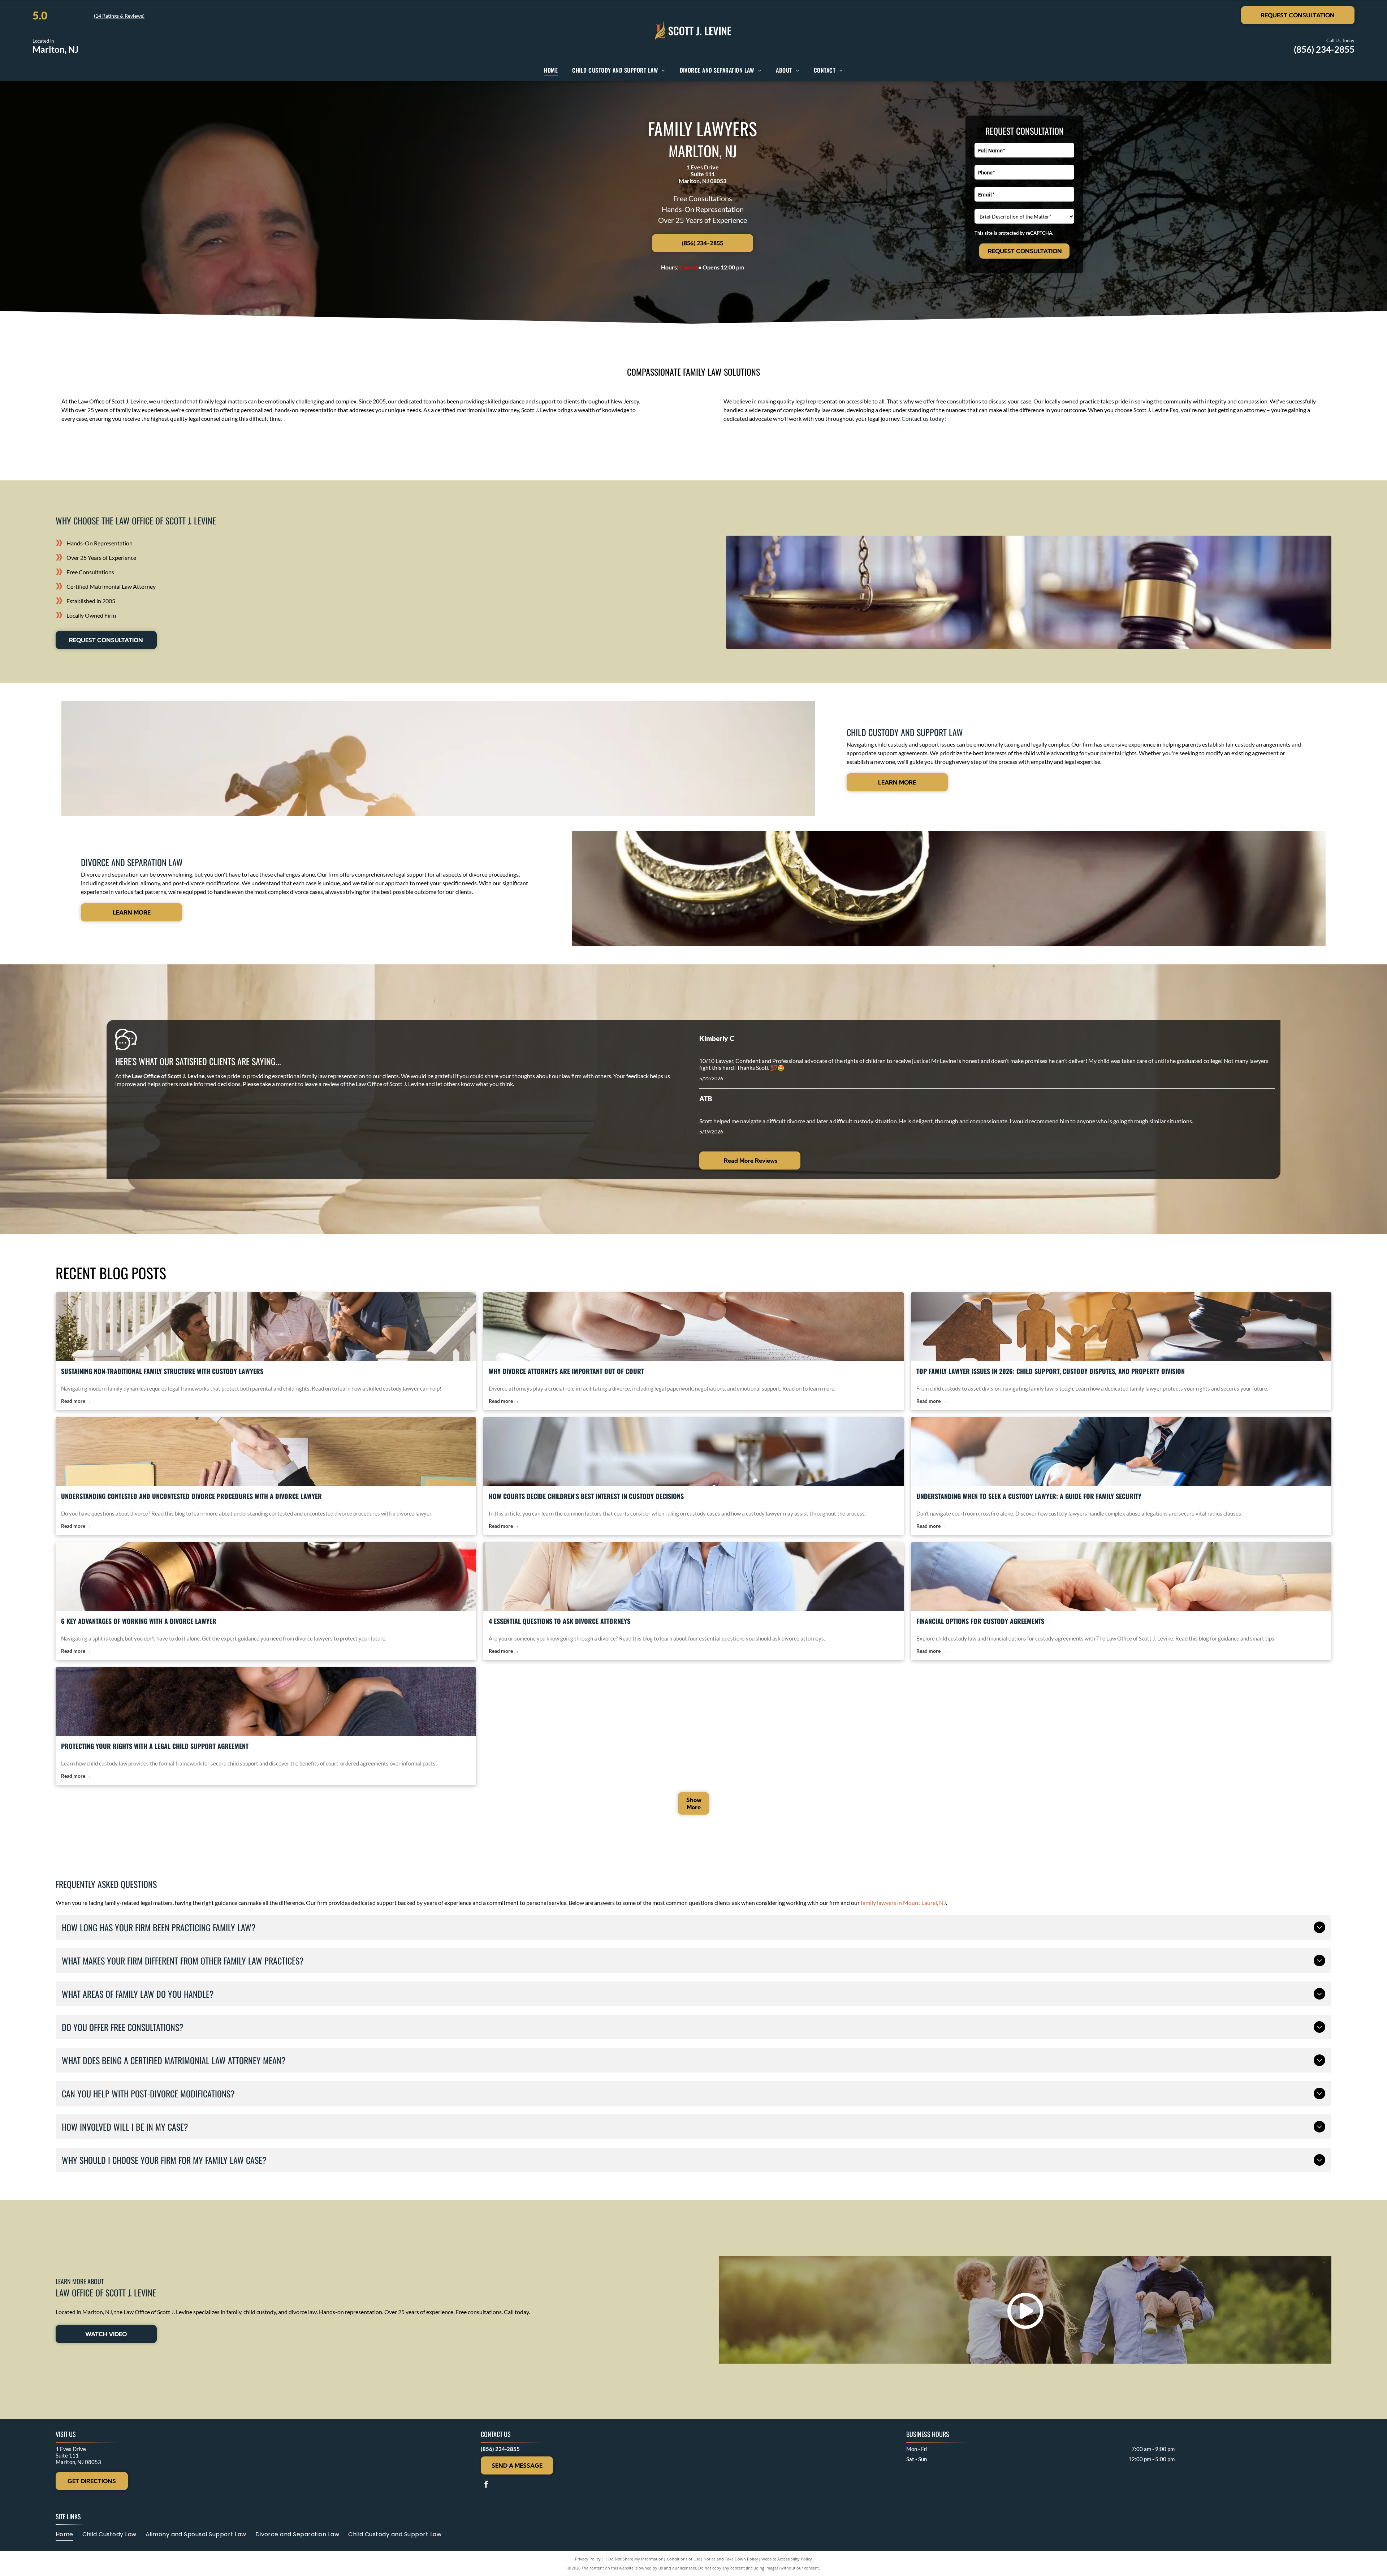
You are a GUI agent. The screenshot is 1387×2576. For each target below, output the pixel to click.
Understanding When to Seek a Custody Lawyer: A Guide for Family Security (1029, 1496)
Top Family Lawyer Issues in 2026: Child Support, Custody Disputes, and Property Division (1051, 1371)
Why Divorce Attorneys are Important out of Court (566, 1371)
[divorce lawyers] (266, 1577)
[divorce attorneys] (693, 1327)
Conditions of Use (684, 2559)
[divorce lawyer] (266, 1452)
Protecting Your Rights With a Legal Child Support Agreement (155, 1746)
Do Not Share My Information (636, 2559)
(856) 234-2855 (1324, 49)
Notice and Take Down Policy (731, 2559)
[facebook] (486, 2485)
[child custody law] (1121, 1577)
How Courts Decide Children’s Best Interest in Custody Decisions (586, 1496)
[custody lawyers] (1121, 1452)
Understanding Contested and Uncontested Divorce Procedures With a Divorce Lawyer (191, 1496)
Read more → (76, 1401)
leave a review (322, 1084)
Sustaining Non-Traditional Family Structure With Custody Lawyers (162, 1371)
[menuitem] (551, 70)
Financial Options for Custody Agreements (980, 1621)
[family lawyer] (1121, 1327)
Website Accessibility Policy (787, 2559)
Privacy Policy (588, 2559)
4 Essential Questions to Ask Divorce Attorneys (559, 1621)
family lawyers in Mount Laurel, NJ (903, 1903)
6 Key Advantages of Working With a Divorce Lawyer (139, 1621)
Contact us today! (924, 418)
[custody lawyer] (266, 1327)
